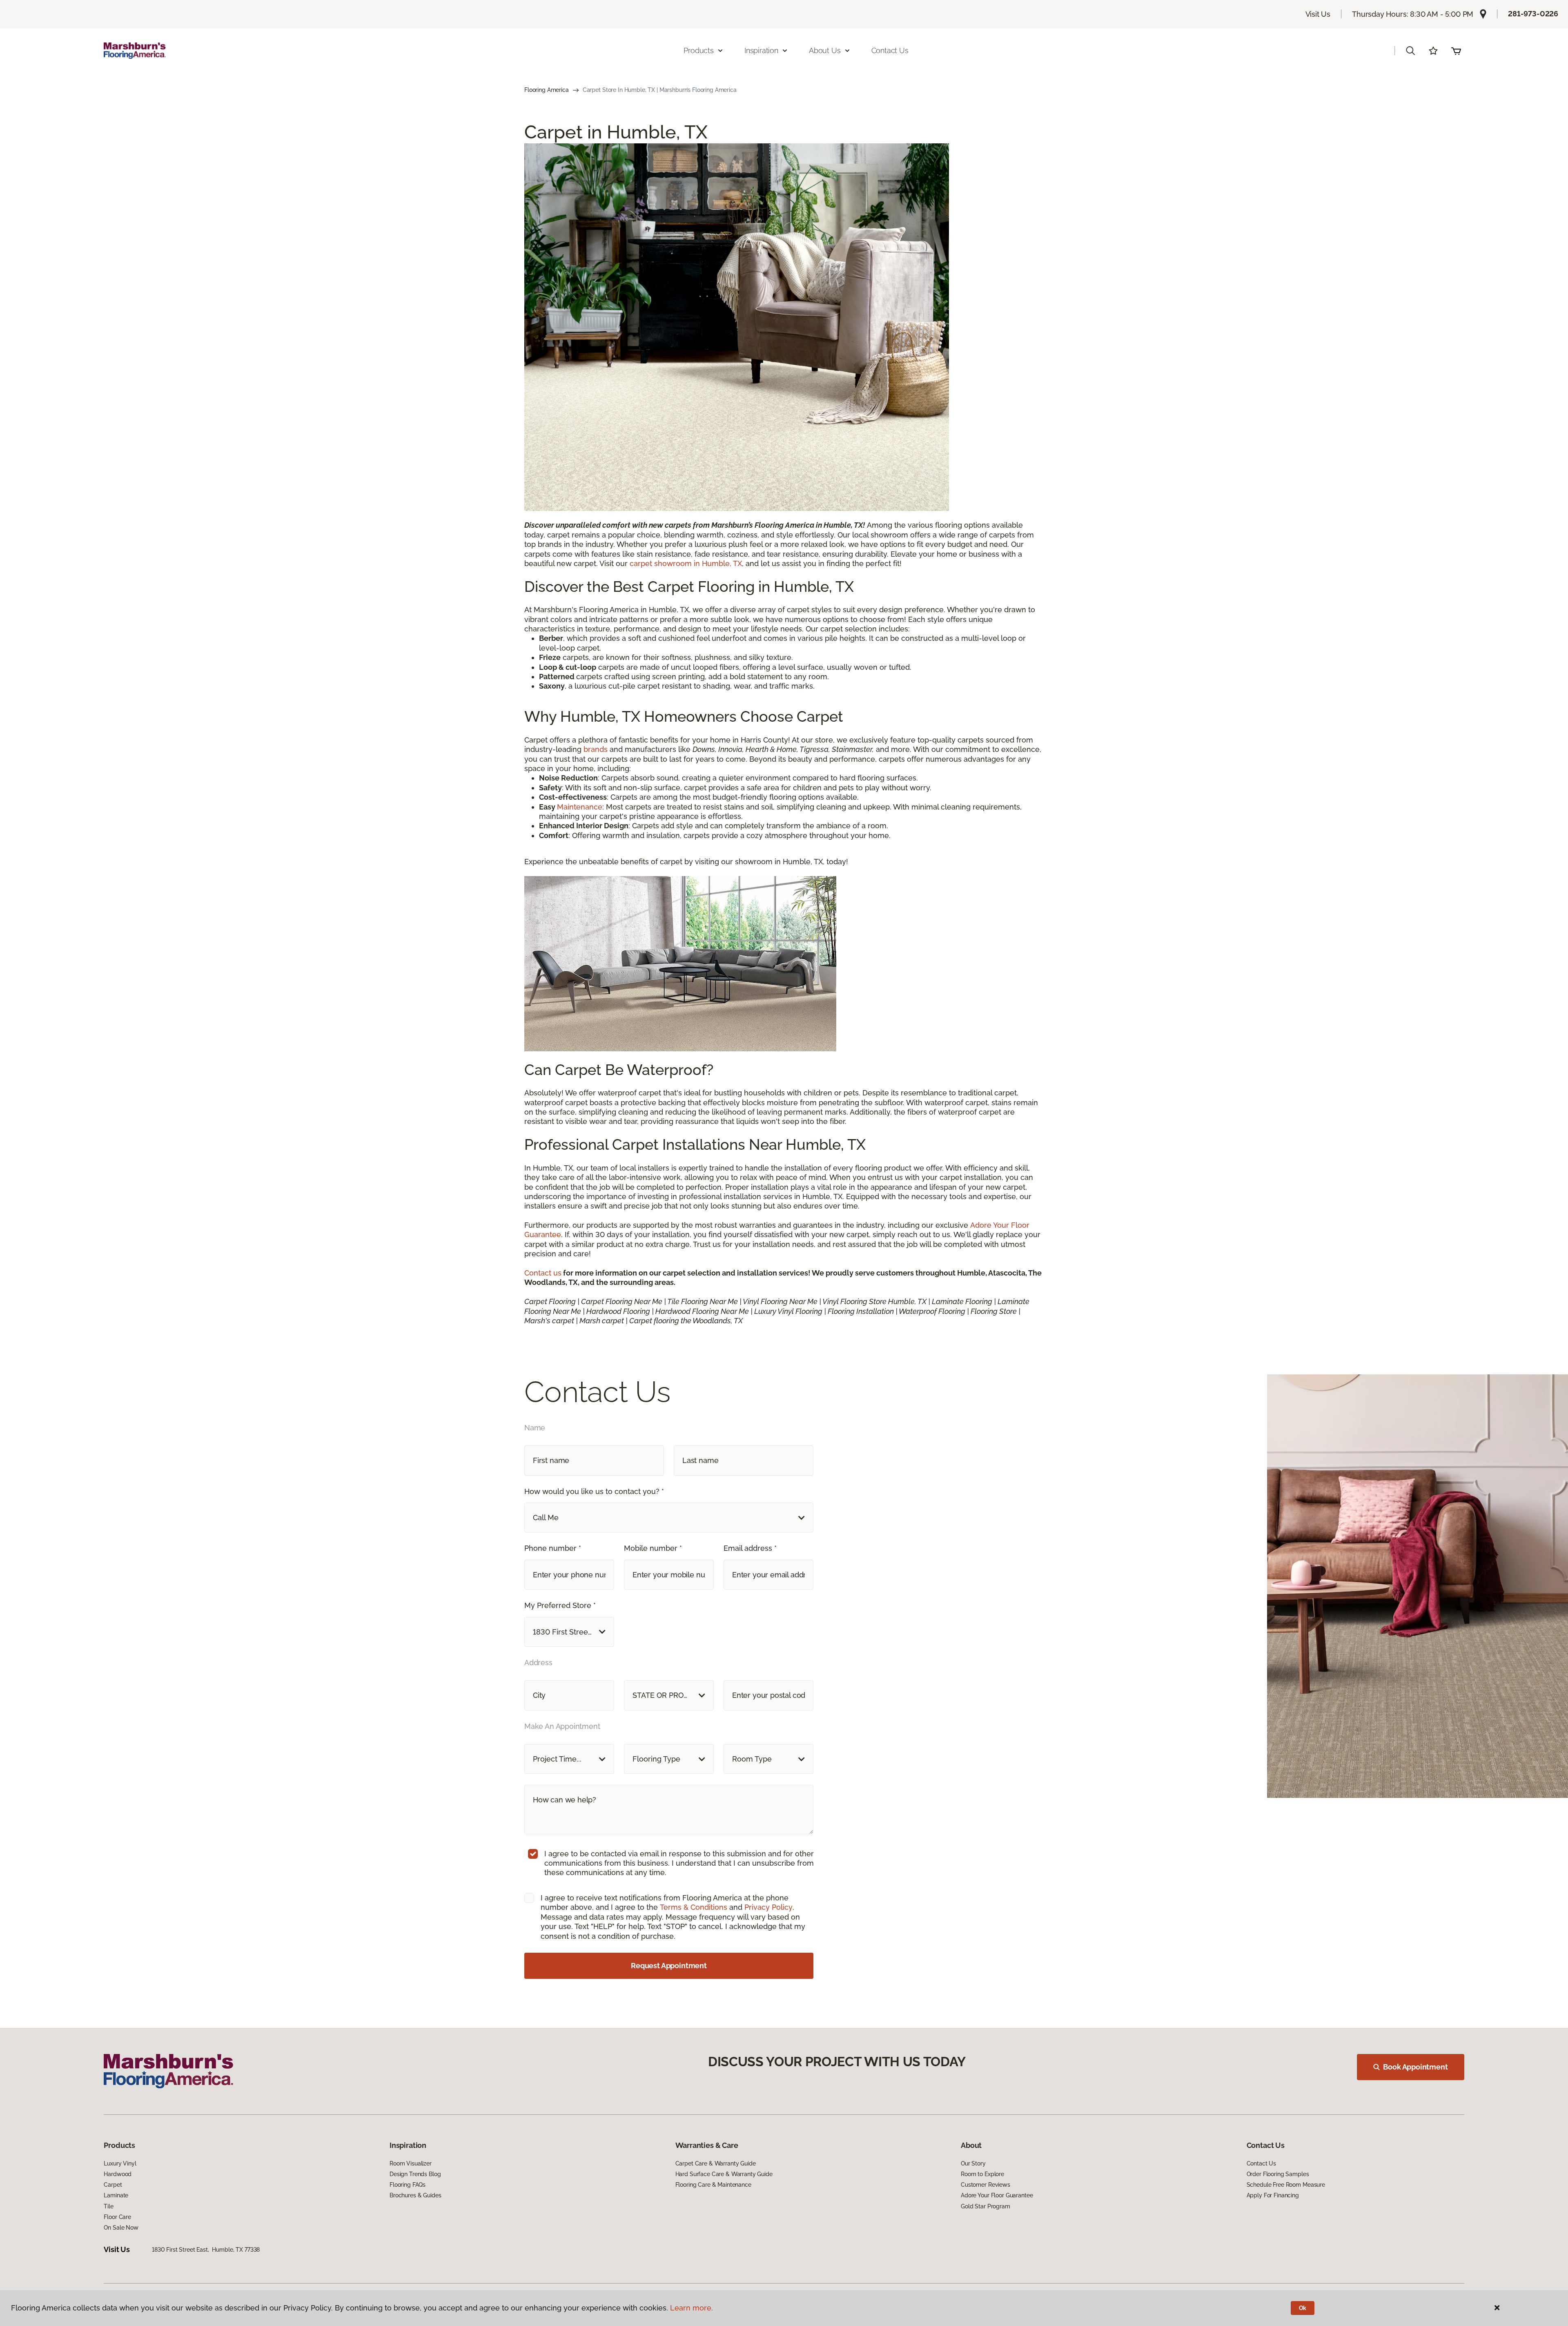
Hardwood (118, 2174)
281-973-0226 (1533, 14)
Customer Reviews (986, 2185)
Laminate (116, 2195)
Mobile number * (653, 1548)
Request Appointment (669, 1966)
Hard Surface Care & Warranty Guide (724, 2174)
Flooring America (547, 90)
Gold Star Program (986, 2206)
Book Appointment (1415, 2067)
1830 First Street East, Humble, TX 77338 (206, 2250)
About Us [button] (825, 50)
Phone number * (553, 1548)
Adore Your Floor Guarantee (997, 2195)
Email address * (750, 1548)
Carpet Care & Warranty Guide (716, 2163)
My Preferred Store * (560, 1605)
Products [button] (699, 50)
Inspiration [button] (761, 50)
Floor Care (117, 2217)
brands (597, 749)
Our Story (973, 2163)
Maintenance (580, 807)
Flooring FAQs (408, 2185)
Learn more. (692, 2308)
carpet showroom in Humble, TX (686, 563)
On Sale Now (121, 2228)
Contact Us (890, 50)
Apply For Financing (1273, 2195)
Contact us (543, 1273)
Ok (1303, 2308)
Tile (108, 2206)
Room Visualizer (411, 2163)
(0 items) (1456, 51)
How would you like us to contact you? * (594, 1491)
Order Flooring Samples (1278, 2174)
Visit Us (1318, 14)
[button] (1410, 51)
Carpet (113, 2185)
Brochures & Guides (415, 2195)
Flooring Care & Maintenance (713, 2185)
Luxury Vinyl (120, 2163)
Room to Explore (982, 2174)
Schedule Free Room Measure (1286, 2185)
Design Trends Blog (415, 2174)
